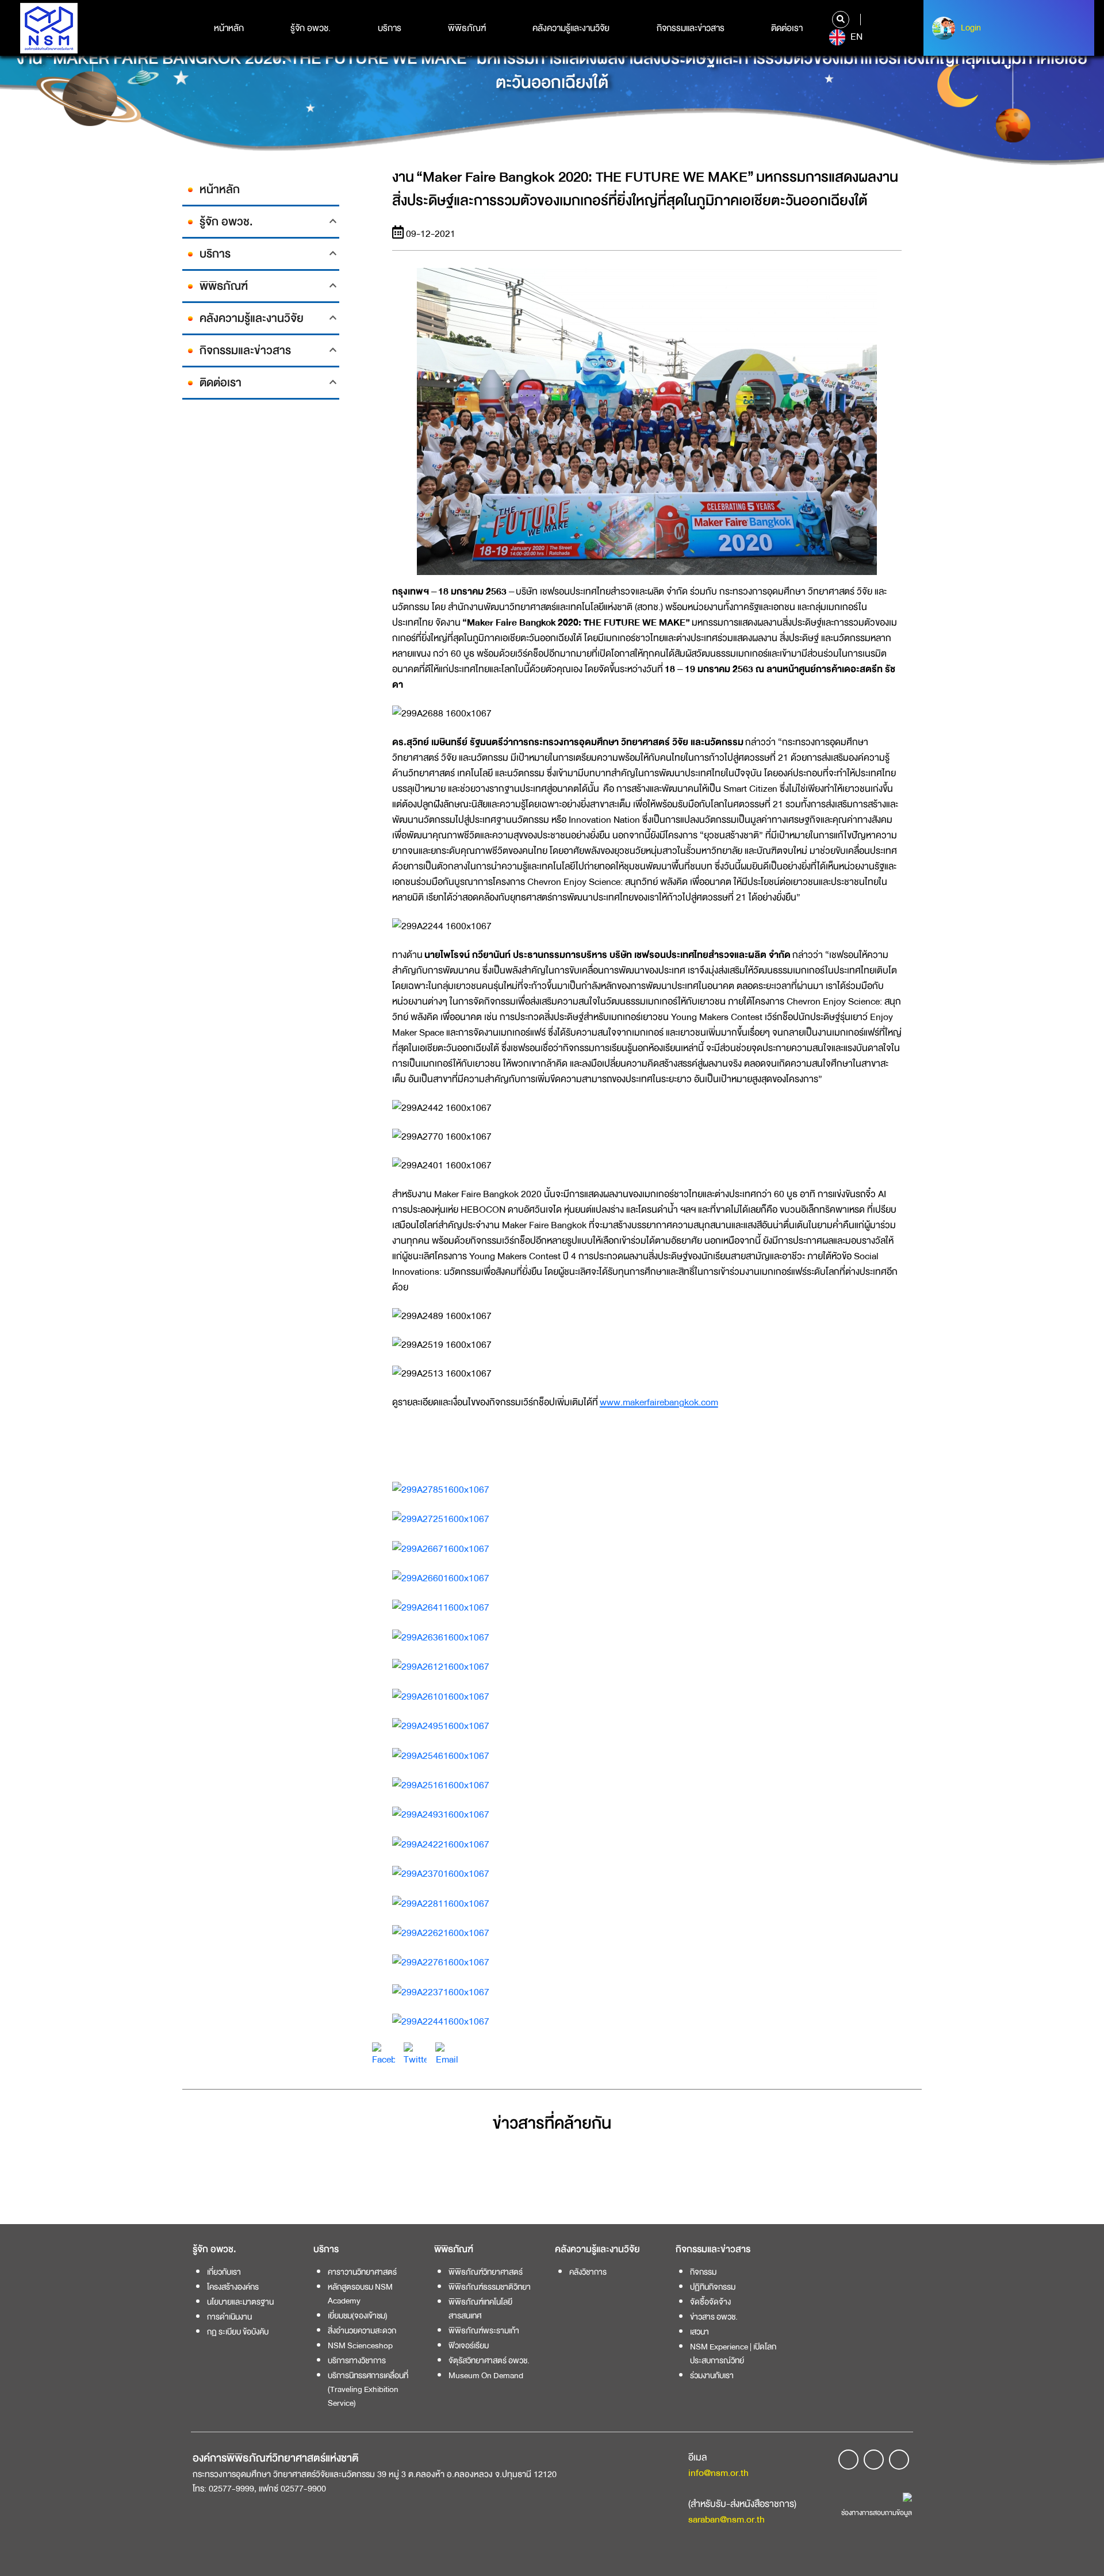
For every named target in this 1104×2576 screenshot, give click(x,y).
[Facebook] (384, 2054)
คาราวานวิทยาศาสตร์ (362, 2272)
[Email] (447, 2054)
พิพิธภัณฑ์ (467, 28)
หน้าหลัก (229, 28)
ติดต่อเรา (787, 28)
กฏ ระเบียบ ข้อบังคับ (238, 2332)
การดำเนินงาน (229, 2317)
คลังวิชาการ (588, 2272)
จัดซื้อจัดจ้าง (710, 2302)
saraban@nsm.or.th (727, 2519)
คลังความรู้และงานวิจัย (571, 28)
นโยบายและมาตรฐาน (240, 2302)
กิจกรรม (703, 2272)
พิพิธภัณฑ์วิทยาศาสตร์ (486, 2272)
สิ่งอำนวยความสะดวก (362, 2330)
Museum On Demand (486, 2375)
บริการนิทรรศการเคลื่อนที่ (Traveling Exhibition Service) (368, 2389)
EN (855, 37)
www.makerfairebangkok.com (659, 1402)
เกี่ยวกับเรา (224, 2272)
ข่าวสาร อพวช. (714, 2317)
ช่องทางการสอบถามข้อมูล (877, 2513)
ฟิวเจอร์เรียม (469, 2345)
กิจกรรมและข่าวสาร (691, 28)
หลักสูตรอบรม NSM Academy (360, 2294)
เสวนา (699, 2332)
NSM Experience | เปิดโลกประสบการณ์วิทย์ (733, 2353)
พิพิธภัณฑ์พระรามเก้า (484, 2330)
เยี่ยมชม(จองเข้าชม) (358, 2316)
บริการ (390, 28)
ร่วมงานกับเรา (712, 2375)
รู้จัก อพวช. (310, 28)
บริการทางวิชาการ (357, 2360)
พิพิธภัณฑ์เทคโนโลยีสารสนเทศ (480, 2309)
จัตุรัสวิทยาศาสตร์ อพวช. (489, 2360)
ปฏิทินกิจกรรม (713, 2287)
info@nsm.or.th (718, 2473)
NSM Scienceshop (360, 2345)
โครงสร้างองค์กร (233, 2287)
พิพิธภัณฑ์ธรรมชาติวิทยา (490, 2287)
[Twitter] (415, 2054)
